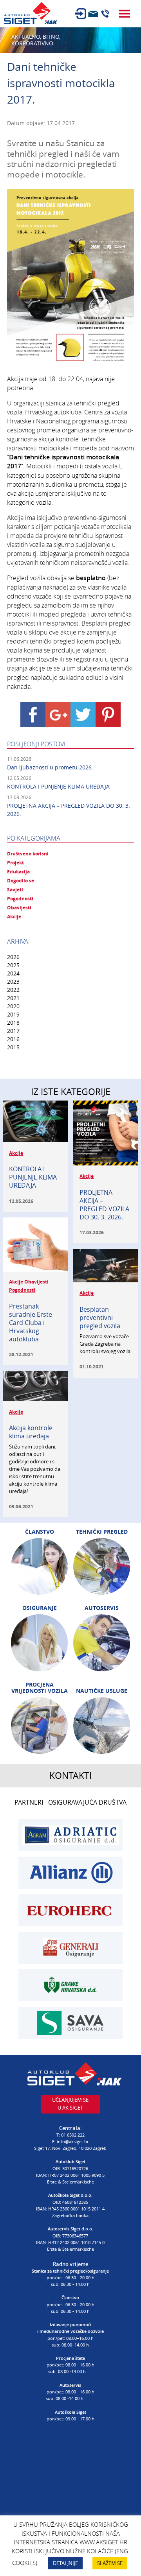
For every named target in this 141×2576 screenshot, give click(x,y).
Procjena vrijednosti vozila (40, 1688)
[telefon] (105, 14)
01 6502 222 (73, 2135)
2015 (13, 1047)
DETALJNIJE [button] (65, 2563)
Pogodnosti (20, 899)
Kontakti (70, 1776)
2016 (13, 1039)
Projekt (15, 863)
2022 (13, 990)
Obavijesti (19, 908)
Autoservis (102, 1608)
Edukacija (18, 872)
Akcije (14, 917)
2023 (13, 981)
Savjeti (15, 890)
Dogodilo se (21, 881)
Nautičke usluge (102, 1691)
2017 (13, 1031)
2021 (13, 998)
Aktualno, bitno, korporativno (36, 40)
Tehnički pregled (102, 1532)
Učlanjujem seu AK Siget (70, 2104)
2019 (13, 1014)
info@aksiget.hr (73, 2141)
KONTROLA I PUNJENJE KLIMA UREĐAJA (58, 786)
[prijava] (81, 14)
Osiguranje (40, 1608)
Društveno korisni (28, 854)
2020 (13, 1006)
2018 (13, 1023)
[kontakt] (93, 14)
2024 (13, 973)
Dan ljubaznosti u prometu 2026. (50, 767)
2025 (13, 965)
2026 (13, 957)
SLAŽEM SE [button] (110, 2563)
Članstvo (40, 1532)
